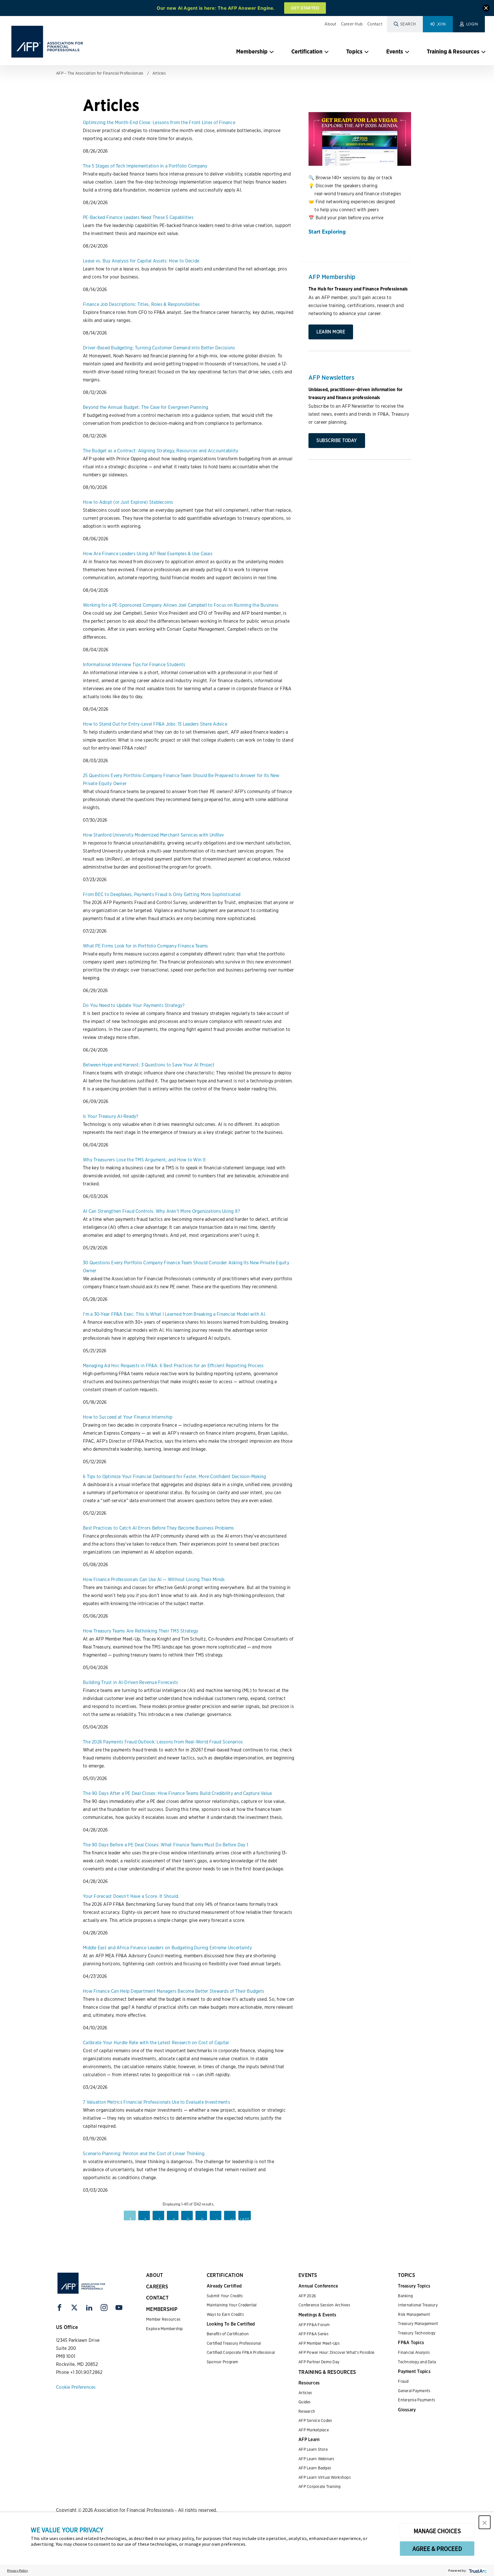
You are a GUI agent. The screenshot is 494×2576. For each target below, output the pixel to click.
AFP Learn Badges (315, 2468)
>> (232, 2219)
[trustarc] (477, 2570)
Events (395, 51)
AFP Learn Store (313, 2449)
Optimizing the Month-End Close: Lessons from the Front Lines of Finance (159, 123)
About (330, 24)
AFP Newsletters (331, 377)
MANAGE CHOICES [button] (437, 2531)
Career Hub (352, 24)
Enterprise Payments (417, 2400)
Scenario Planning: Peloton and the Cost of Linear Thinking (144, 2154)
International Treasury (418, 2305)
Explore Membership (165, 2329)
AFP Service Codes (315, 2420)
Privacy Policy (18, 2570)
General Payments (414, 2391)
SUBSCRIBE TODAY (337, 440)
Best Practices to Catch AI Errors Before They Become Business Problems (159, 1528)
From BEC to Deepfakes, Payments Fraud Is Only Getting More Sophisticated (162, 894)
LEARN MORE (331, 332)
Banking (405, 2296)
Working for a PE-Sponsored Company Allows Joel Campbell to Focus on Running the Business (181, 605)
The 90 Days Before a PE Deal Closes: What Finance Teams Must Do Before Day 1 (166, 1845)
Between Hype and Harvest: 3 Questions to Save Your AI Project (149, 1065)
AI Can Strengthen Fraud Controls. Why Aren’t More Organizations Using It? (161, 1211)
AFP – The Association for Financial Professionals (100, 73)
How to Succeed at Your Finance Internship (128, 1417)
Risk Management (414, 2314)
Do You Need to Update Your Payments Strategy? (134, 1005)
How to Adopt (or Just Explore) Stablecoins (128, 502)
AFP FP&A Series (313, 2334)
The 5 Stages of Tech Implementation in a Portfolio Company (145, 166)
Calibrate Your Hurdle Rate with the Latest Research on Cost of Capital (156, 2043)
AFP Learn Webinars (316, 2459)
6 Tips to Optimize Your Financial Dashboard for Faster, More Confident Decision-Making (175, 1477)
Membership (252, 51)
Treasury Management (418, 2324)
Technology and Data (417, 2362)
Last (245, 2219)
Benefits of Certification (228, 2334)
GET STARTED (305, 8)
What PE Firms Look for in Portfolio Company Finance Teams (145, 946)
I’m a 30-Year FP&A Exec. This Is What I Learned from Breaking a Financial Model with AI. (175, 1314)
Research (307, 2411)
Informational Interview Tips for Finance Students (134, 665)
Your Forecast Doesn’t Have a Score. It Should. (131, 1896)
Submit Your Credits (225, 2296)
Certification (307, 51)
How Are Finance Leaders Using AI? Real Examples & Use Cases (148, 554)
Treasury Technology (417, 2333)
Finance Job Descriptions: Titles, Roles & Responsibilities (142, 304)
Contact (375, 24)
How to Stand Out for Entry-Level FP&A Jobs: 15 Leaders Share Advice (155, 724)
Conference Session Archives (324, 2305)
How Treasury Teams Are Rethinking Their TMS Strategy (141, 1631)
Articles (159, 73)
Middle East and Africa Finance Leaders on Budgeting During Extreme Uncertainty (168, 1948)
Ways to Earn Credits (225, 2314)
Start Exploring (327, 232)
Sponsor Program (223, 2362)
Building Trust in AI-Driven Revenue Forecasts (131, 1682)
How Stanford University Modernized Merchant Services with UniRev (153, 835)
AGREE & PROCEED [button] (437, 2549)
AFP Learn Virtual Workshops (325, 2477)
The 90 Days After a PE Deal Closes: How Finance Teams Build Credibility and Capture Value (177, 1793)
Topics (354, 51)
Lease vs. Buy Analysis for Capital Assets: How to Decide (141, 261)
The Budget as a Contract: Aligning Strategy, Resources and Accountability (161, 451)
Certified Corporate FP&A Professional (241, 2352)
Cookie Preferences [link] (76, 2387)
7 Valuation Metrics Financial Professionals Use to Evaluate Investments (157, 2102)
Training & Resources (453, 51)
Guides (305, 2402)
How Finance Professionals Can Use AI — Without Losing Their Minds (154, 1579)
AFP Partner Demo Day (319, 2362)
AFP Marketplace (314, 2430)
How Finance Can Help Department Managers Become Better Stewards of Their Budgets (174, 1991)
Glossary (407, 2410)
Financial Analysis (414, 2352)
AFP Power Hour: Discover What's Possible (336, 2352)
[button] (485, 2522)
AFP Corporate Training (320, 2487)
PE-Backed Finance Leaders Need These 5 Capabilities (138, 217)
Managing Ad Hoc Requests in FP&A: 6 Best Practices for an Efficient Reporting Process (173, 1366)
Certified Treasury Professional (234, 2343)
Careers (157, 2287)
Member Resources (163, 2319)
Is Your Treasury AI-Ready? (111, 1116)
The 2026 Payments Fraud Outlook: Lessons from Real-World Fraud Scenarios (163, 1742)
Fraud (403, 2381)
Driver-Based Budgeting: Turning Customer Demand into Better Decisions (159, 348)
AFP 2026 (307, 2296)
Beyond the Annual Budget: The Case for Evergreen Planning (146, 407)
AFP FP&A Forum (314, 2325)
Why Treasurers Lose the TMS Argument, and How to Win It (144, 1160)
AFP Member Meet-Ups (319, 2343)
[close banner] (486, 9)
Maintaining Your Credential (232, 2305)
